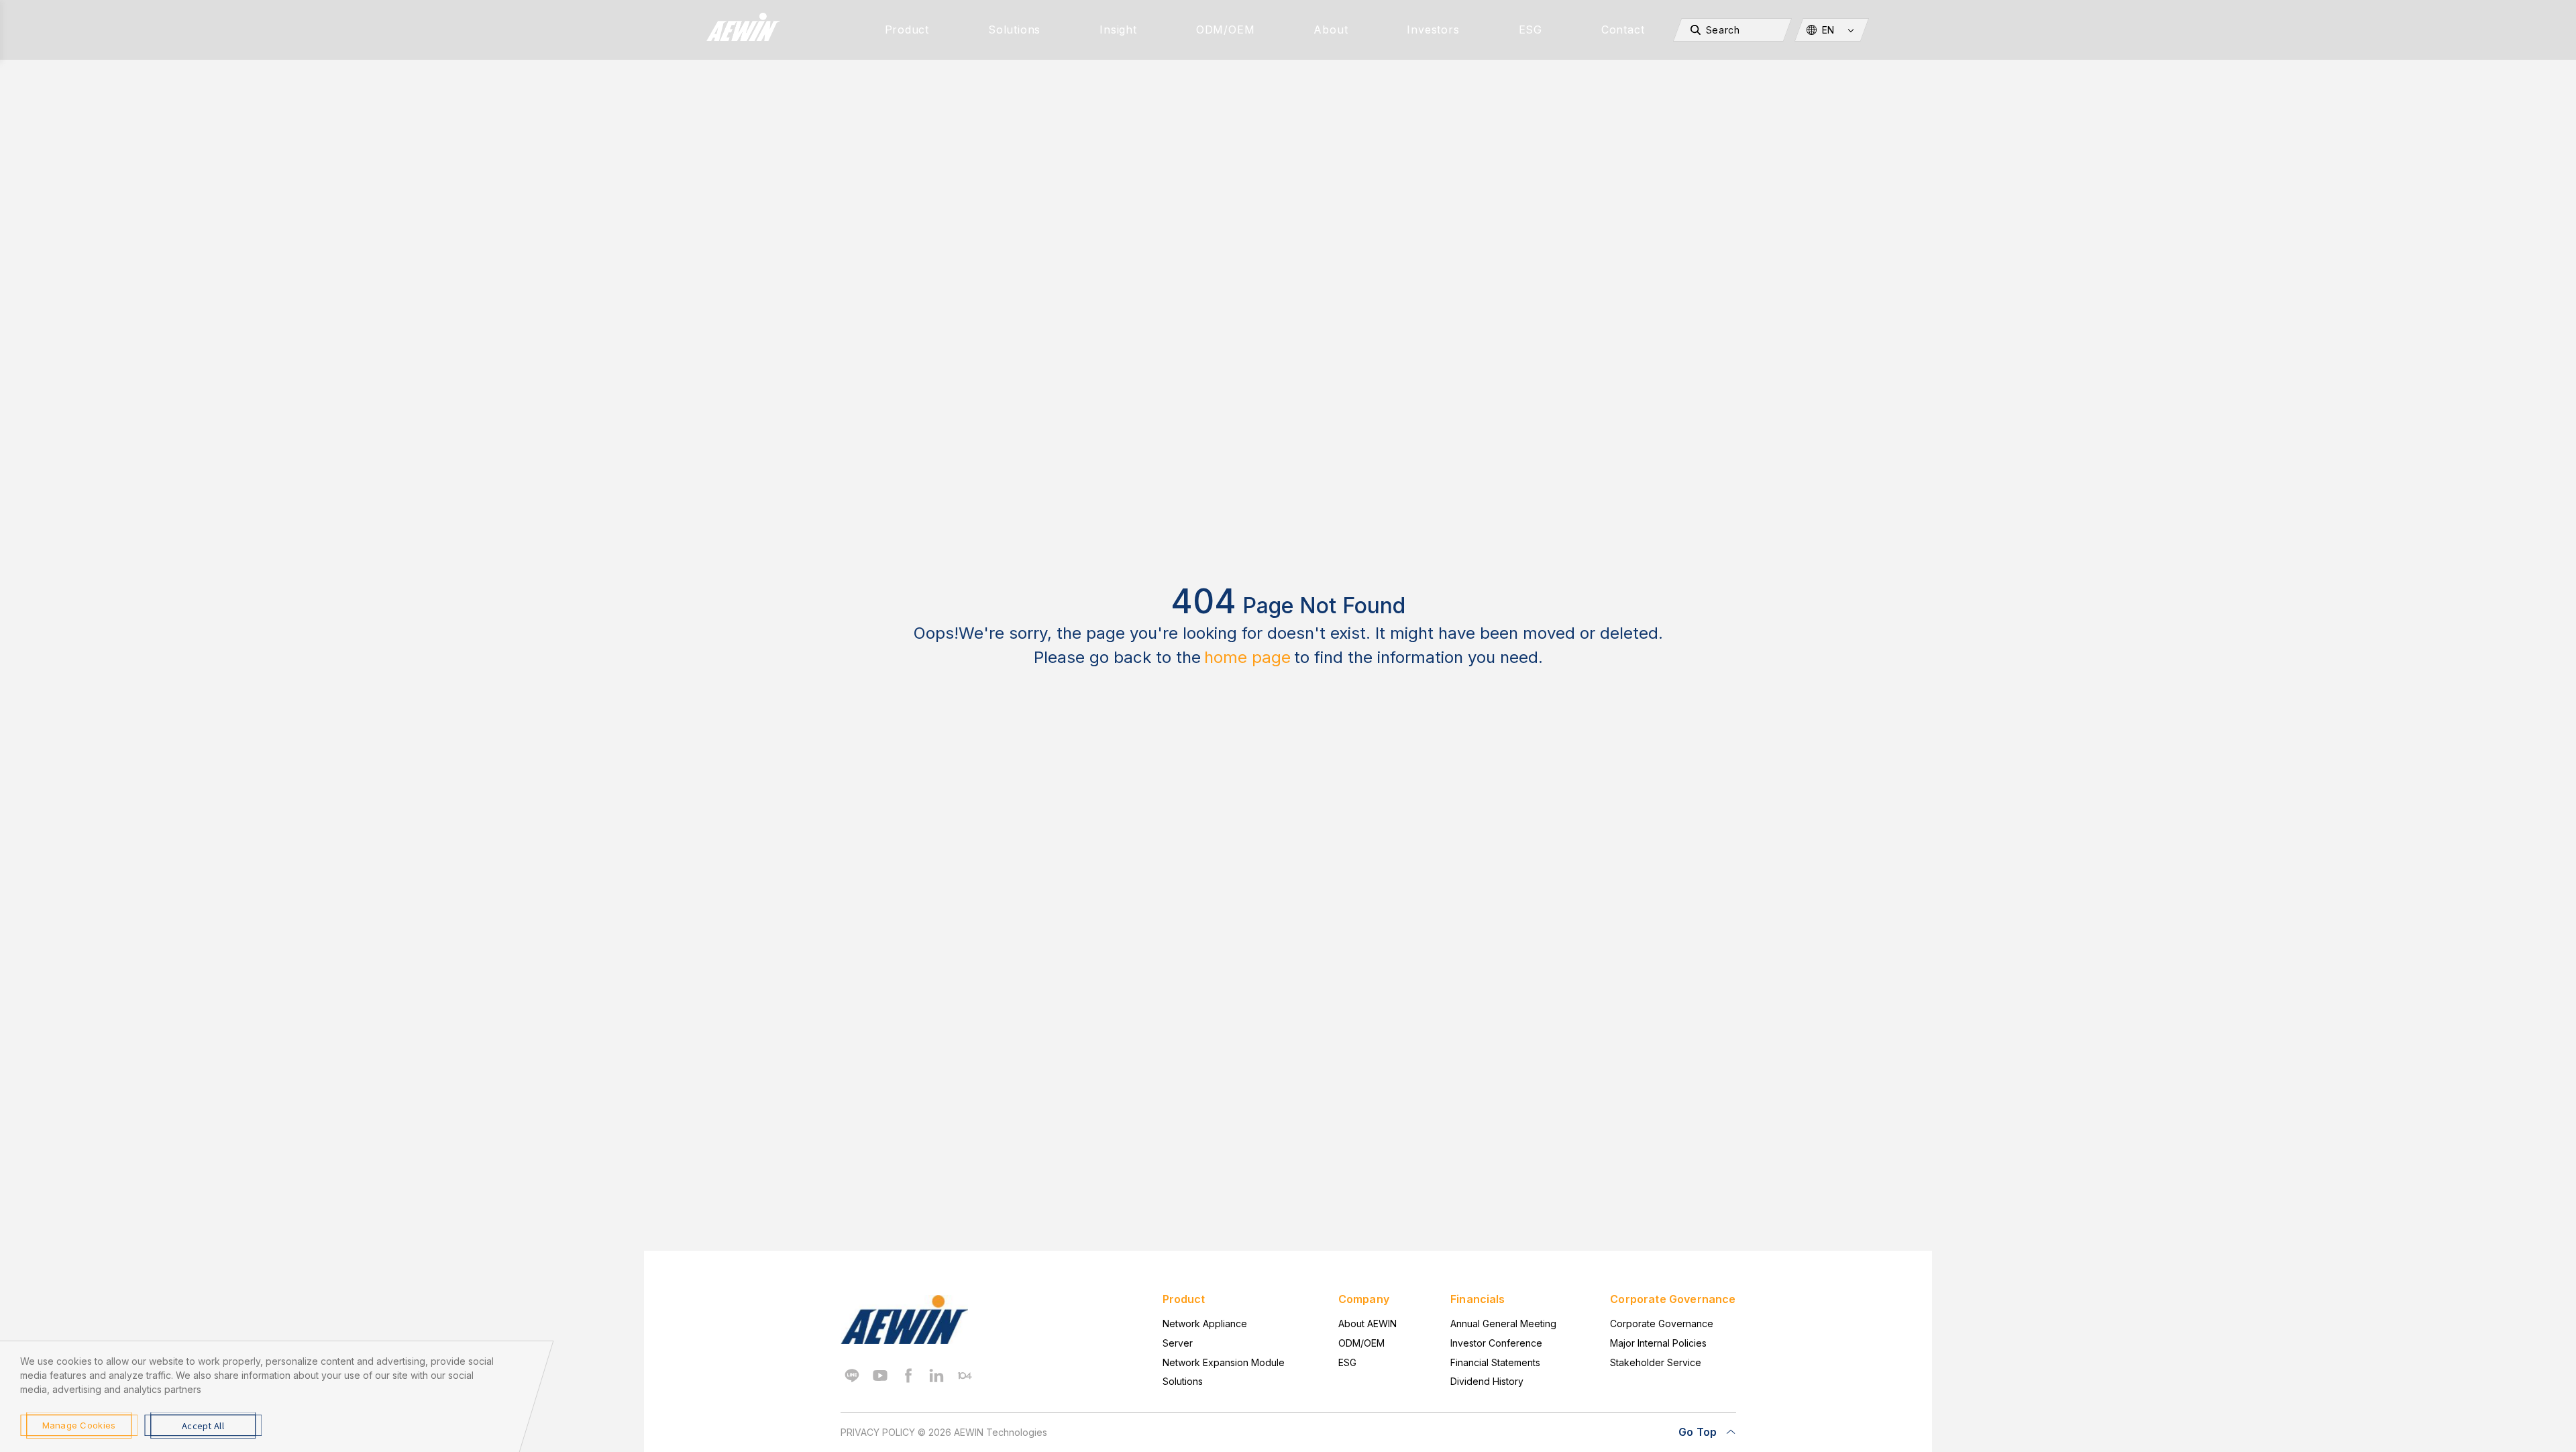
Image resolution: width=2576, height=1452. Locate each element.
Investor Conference (1496, 1343)
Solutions (1014, 30)
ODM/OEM (1226, 30)
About (1331, 30)
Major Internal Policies (1658, 1343)
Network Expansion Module (1224, 1362)
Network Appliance (1205, 1324)
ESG (1531, 30)
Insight (1118, 30)
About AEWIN (1367, 1324)
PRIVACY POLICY (878, 1432)
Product (907, 30)
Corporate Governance (1662, 1324)
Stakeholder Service (1656, 1362)
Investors (1433, 30)
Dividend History (1487, 1381)
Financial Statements (1495, 1362)
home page (1247, 657)
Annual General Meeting (1503, 1324)
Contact (1623, 30)
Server (1178, 1343)
